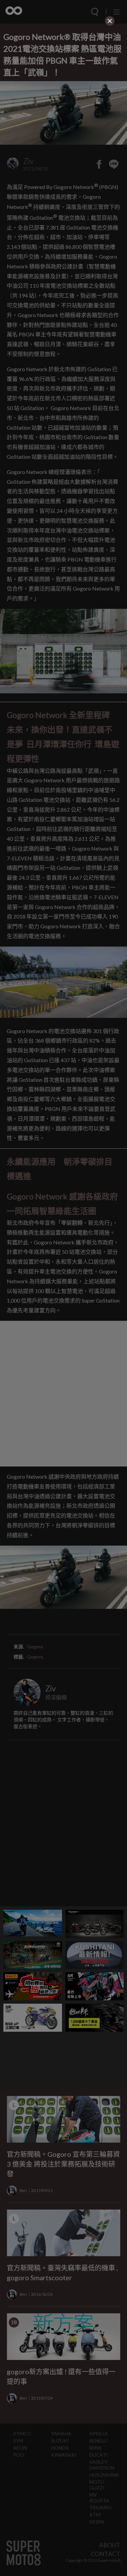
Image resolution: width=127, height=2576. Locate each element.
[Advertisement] (64, 70)
